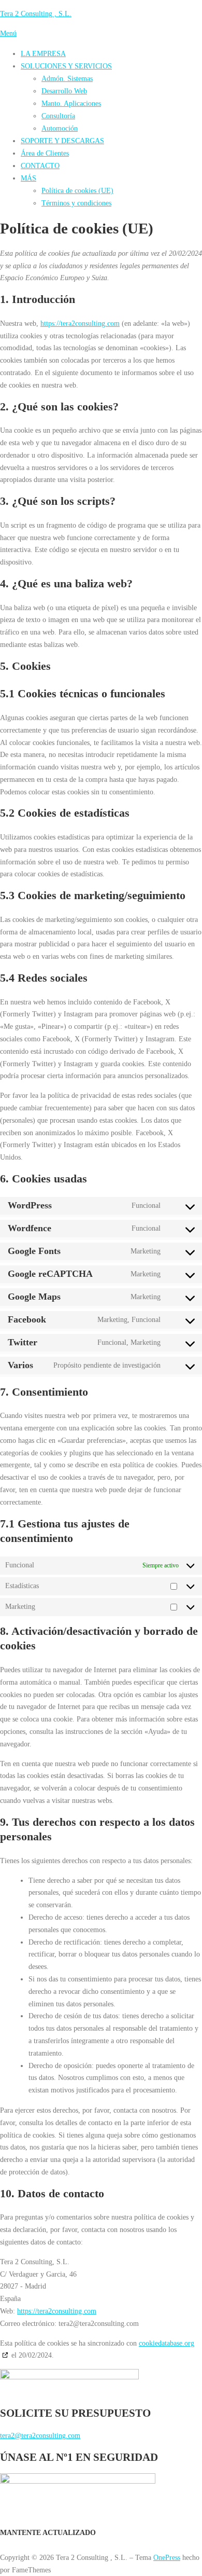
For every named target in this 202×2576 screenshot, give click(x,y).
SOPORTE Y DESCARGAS (62, 141)
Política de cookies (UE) (77, 190)
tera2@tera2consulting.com (40, 2435)
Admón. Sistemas (67, 78)
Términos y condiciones (76, 203)
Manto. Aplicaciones (71, 103)
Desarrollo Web (64, 91)
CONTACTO (40, 166)
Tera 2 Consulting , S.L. (36, 13)
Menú (8, 33)
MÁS (28, 178)
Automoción (60, 128)
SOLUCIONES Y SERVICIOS (66, 66)
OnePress (167, 2557)
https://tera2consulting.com (80, 323)
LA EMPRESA (43, 53)
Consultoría (58, 116)
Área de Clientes (45, 153)
